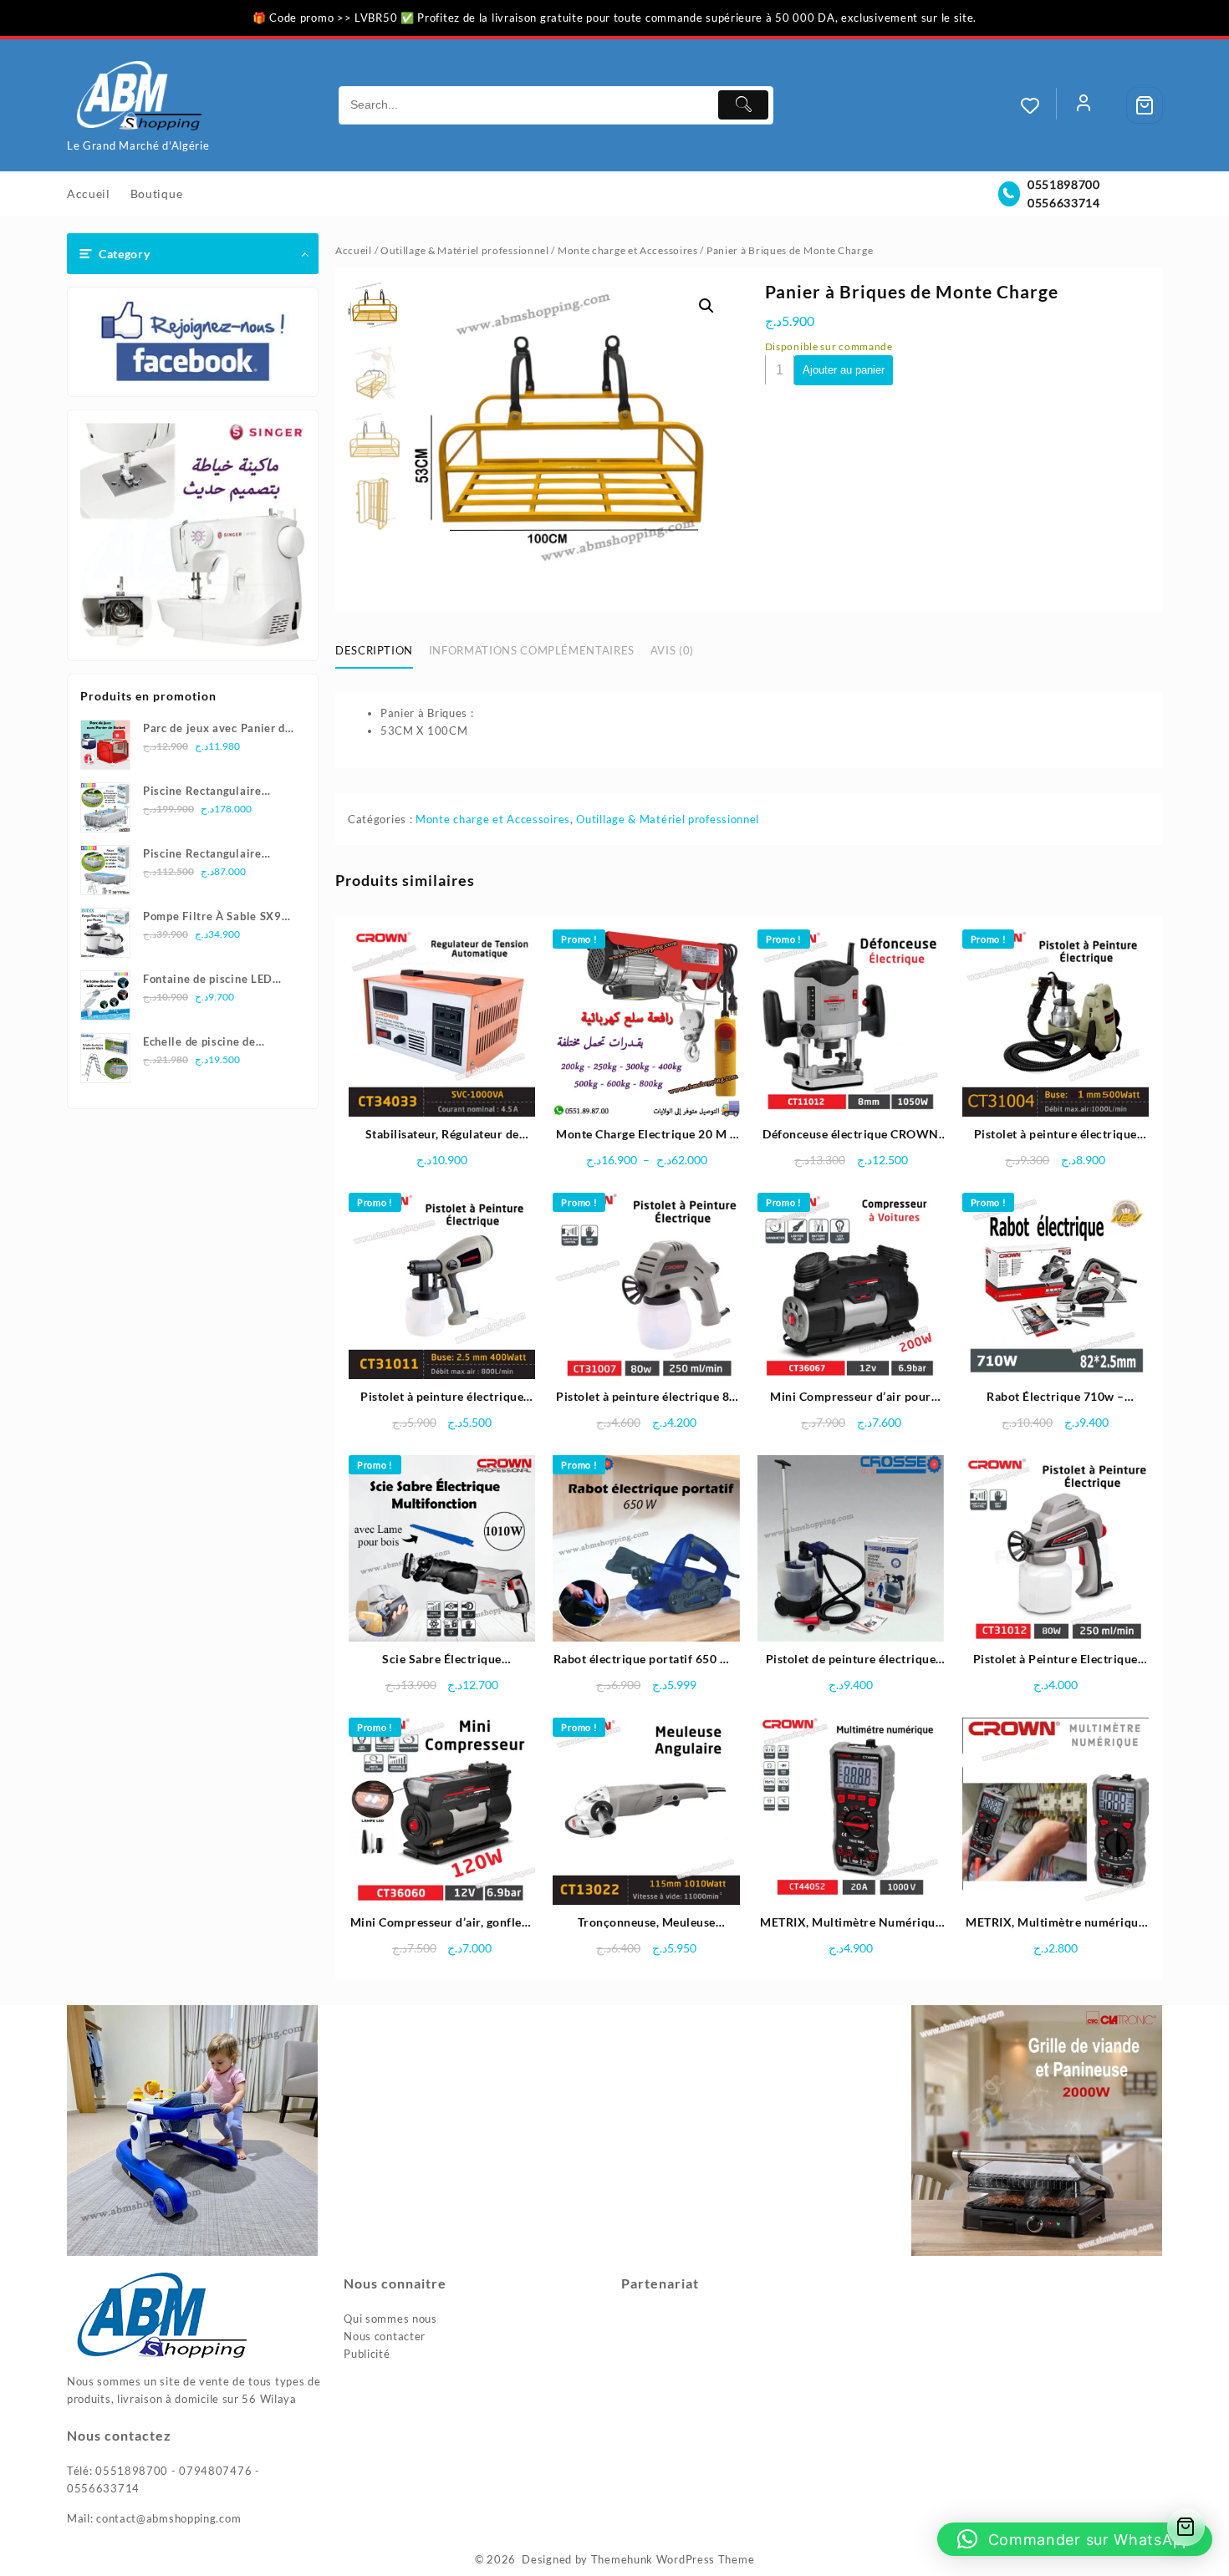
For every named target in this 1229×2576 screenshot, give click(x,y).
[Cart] (1145, 105)
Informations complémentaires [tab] (532, 650)
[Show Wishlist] (1038, 105)
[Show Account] (1084, 105)
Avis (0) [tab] (672, 650)
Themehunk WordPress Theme (673, 2559)
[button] (706, 306)
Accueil (354, 250)
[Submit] (743, 105)
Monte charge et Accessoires (628, 250)
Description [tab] (374, 650)
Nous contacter (385, 2336)
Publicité (367, 2354)
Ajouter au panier (844, 370)
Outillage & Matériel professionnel (465, 250)
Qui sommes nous (390, 2319)
